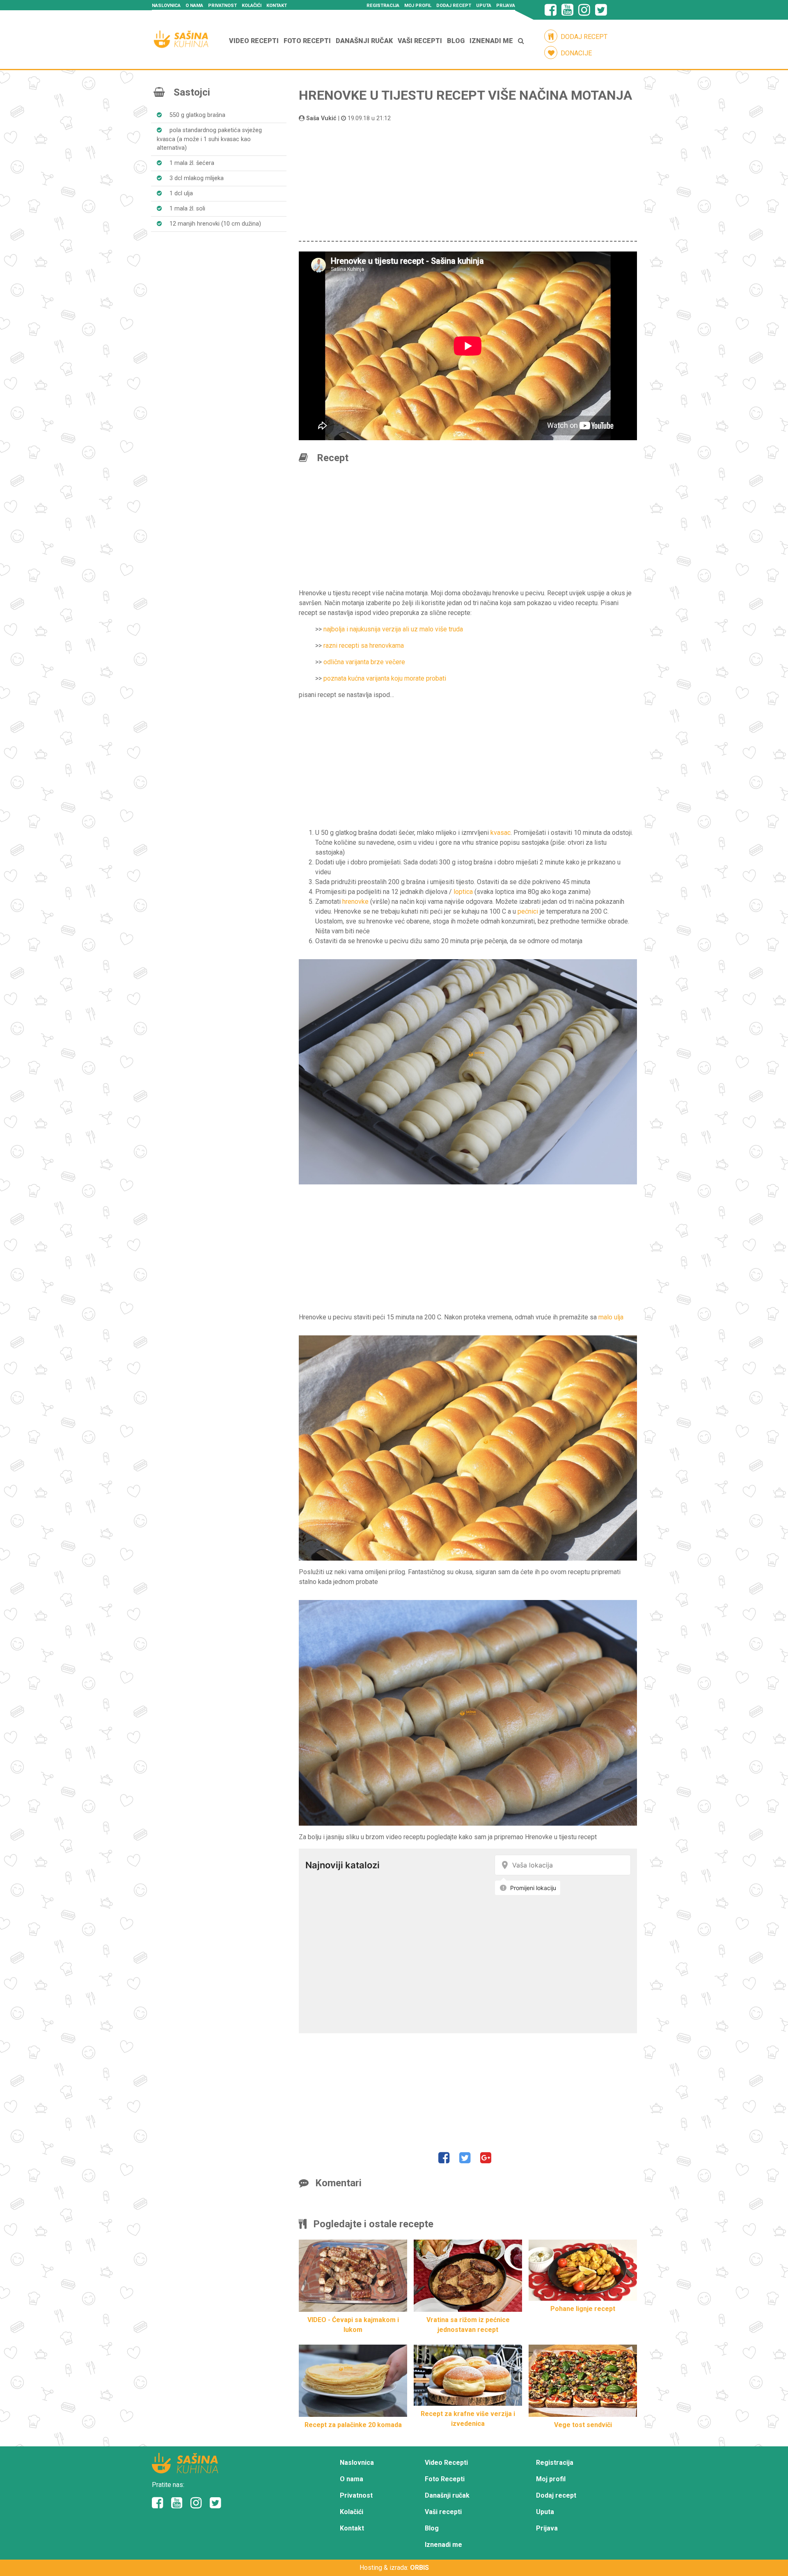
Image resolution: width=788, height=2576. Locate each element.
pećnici (528, 911)
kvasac (501, 833)
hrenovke (355, 902)
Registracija (383, 6)
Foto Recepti (307, 41)
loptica (463, 892)
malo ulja (611, 1317)
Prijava (506, 6)
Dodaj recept (454, 6)
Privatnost (222, 6)
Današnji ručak (364, 41)
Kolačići (252, 6)
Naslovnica (166, 6)
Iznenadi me (491, 41)
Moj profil (418, 6)
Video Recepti (254, 41)
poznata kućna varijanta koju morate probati (385, 678)
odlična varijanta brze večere (364, 662)
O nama (194, 6)
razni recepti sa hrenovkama (364, 646)
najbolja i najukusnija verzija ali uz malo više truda (393, 629)
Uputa (484, 6)
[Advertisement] (468, 180)
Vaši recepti (420, 41)
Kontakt (277, 6)
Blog (456, 41)
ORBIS (419, 2568)
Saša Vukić (321, 118)
